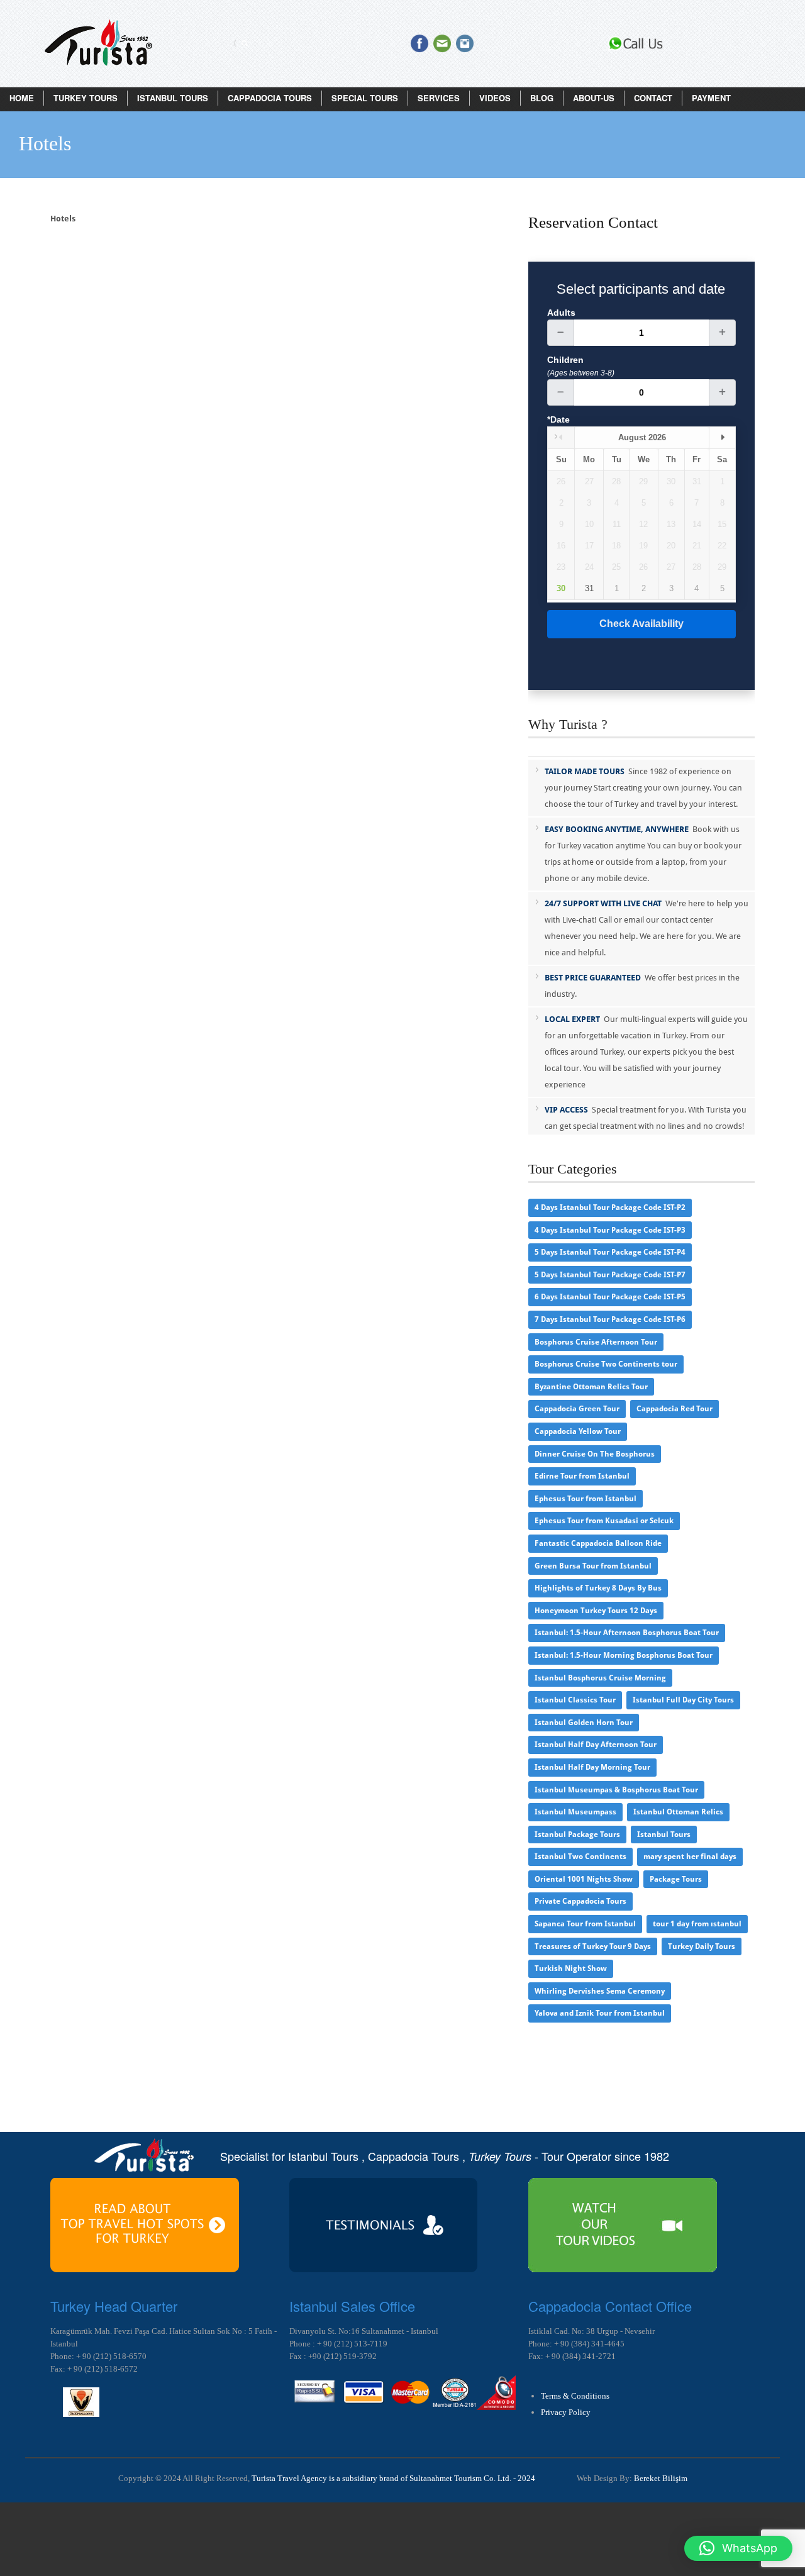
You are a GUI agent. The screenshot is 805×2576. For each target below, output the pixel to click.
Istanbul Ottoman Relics (678, 1812)
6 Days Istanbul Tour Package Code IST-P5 (610, 1297)
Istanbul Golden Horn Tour (584, 1723)
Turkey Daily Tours (702, 1946)
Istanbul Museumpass (575, 1812)
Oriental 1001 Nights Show (584, 1879)
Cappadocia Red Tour (675, 1409)
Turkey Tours (86, 98)
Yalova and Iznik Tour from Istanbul (600, 2013)
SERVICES (439, 98)
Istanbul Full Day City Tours (683, 1700)
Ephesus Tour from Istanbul (586, 1499)
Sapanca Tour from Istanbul (585, 1924)
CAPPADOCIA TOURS (270, 98)
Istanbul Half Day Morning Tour (592, 1767)
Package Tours (676, 1879)
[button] (738, 2548)
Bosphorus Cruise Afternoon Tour (596, 1342)
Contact (653, 98)
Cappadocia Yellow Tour (578, 1431)
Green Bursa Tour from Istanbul (593, 1566)
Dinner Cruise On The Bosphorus (595, 1454)
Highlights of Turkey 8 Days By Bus (598, 1588)
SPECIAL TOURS (365, 98)
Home (22, 98)
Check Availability (641, 624)
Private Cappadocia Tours (580, 1901)
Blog (542, 98)
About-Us (594, 98)
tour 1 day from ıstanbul (697, 1924)
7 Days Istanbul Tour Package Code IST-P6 (610, 1319)
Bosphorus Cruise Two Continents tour (606, 1364)
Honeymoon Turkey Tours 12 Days (596, 1611)
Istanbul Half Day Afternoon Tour (596, 1745)
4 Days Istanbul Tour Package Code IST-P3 (610, 1230)
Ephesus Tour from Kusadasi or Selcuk (604, 1521)
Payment (711, 98)
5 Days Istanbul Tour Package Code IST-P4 (610, 1252)
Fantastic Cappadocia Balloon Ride (598, 1543)
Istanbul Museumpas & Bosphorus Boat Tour (616, 1790)
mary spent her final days (690, 1857)
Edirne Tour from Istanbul (582, 1476)
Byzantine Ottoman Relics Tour (591, 1387)
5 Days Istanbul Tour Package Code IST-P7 (610, 1275)
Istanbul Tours (173, 98)
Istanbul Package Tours (577, 1835)
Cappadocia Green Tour (577, 1409)
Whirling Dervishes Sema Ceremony (600, 1991)
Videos (495, 98)
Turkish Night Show (571, 1968)
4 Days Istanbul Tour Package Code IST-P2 (610, 1207)
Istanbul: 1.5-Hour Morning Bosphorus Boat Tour (624, 1655)
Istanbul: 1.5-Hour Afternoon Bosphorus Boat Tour (627, 1633)
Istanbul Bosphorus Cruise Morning (600, 1678)
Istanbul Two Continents (580, 1857)
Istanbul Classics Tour (575, 1700)
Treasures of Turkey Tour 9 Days (593, 1946)
